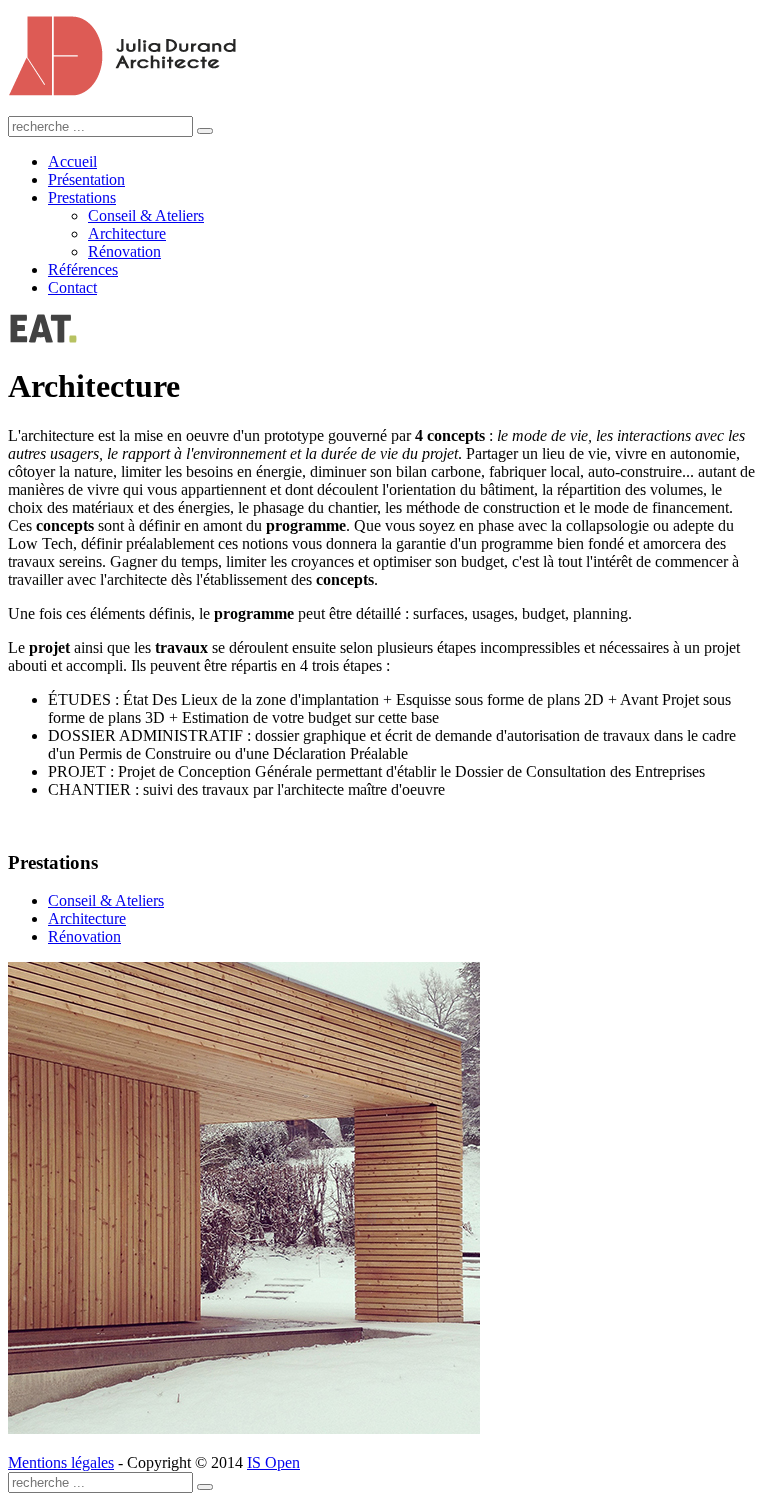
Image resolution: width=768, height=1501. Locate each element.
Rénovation (124, 251)
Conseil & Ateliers (146, 215)
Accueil (72, 161)
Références (83, 269)
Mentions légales (61, 1462)
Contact (72, 287)
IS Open (273, 1462)
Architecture (127, 233)
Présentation (86, 179)
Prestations (82, 197)
